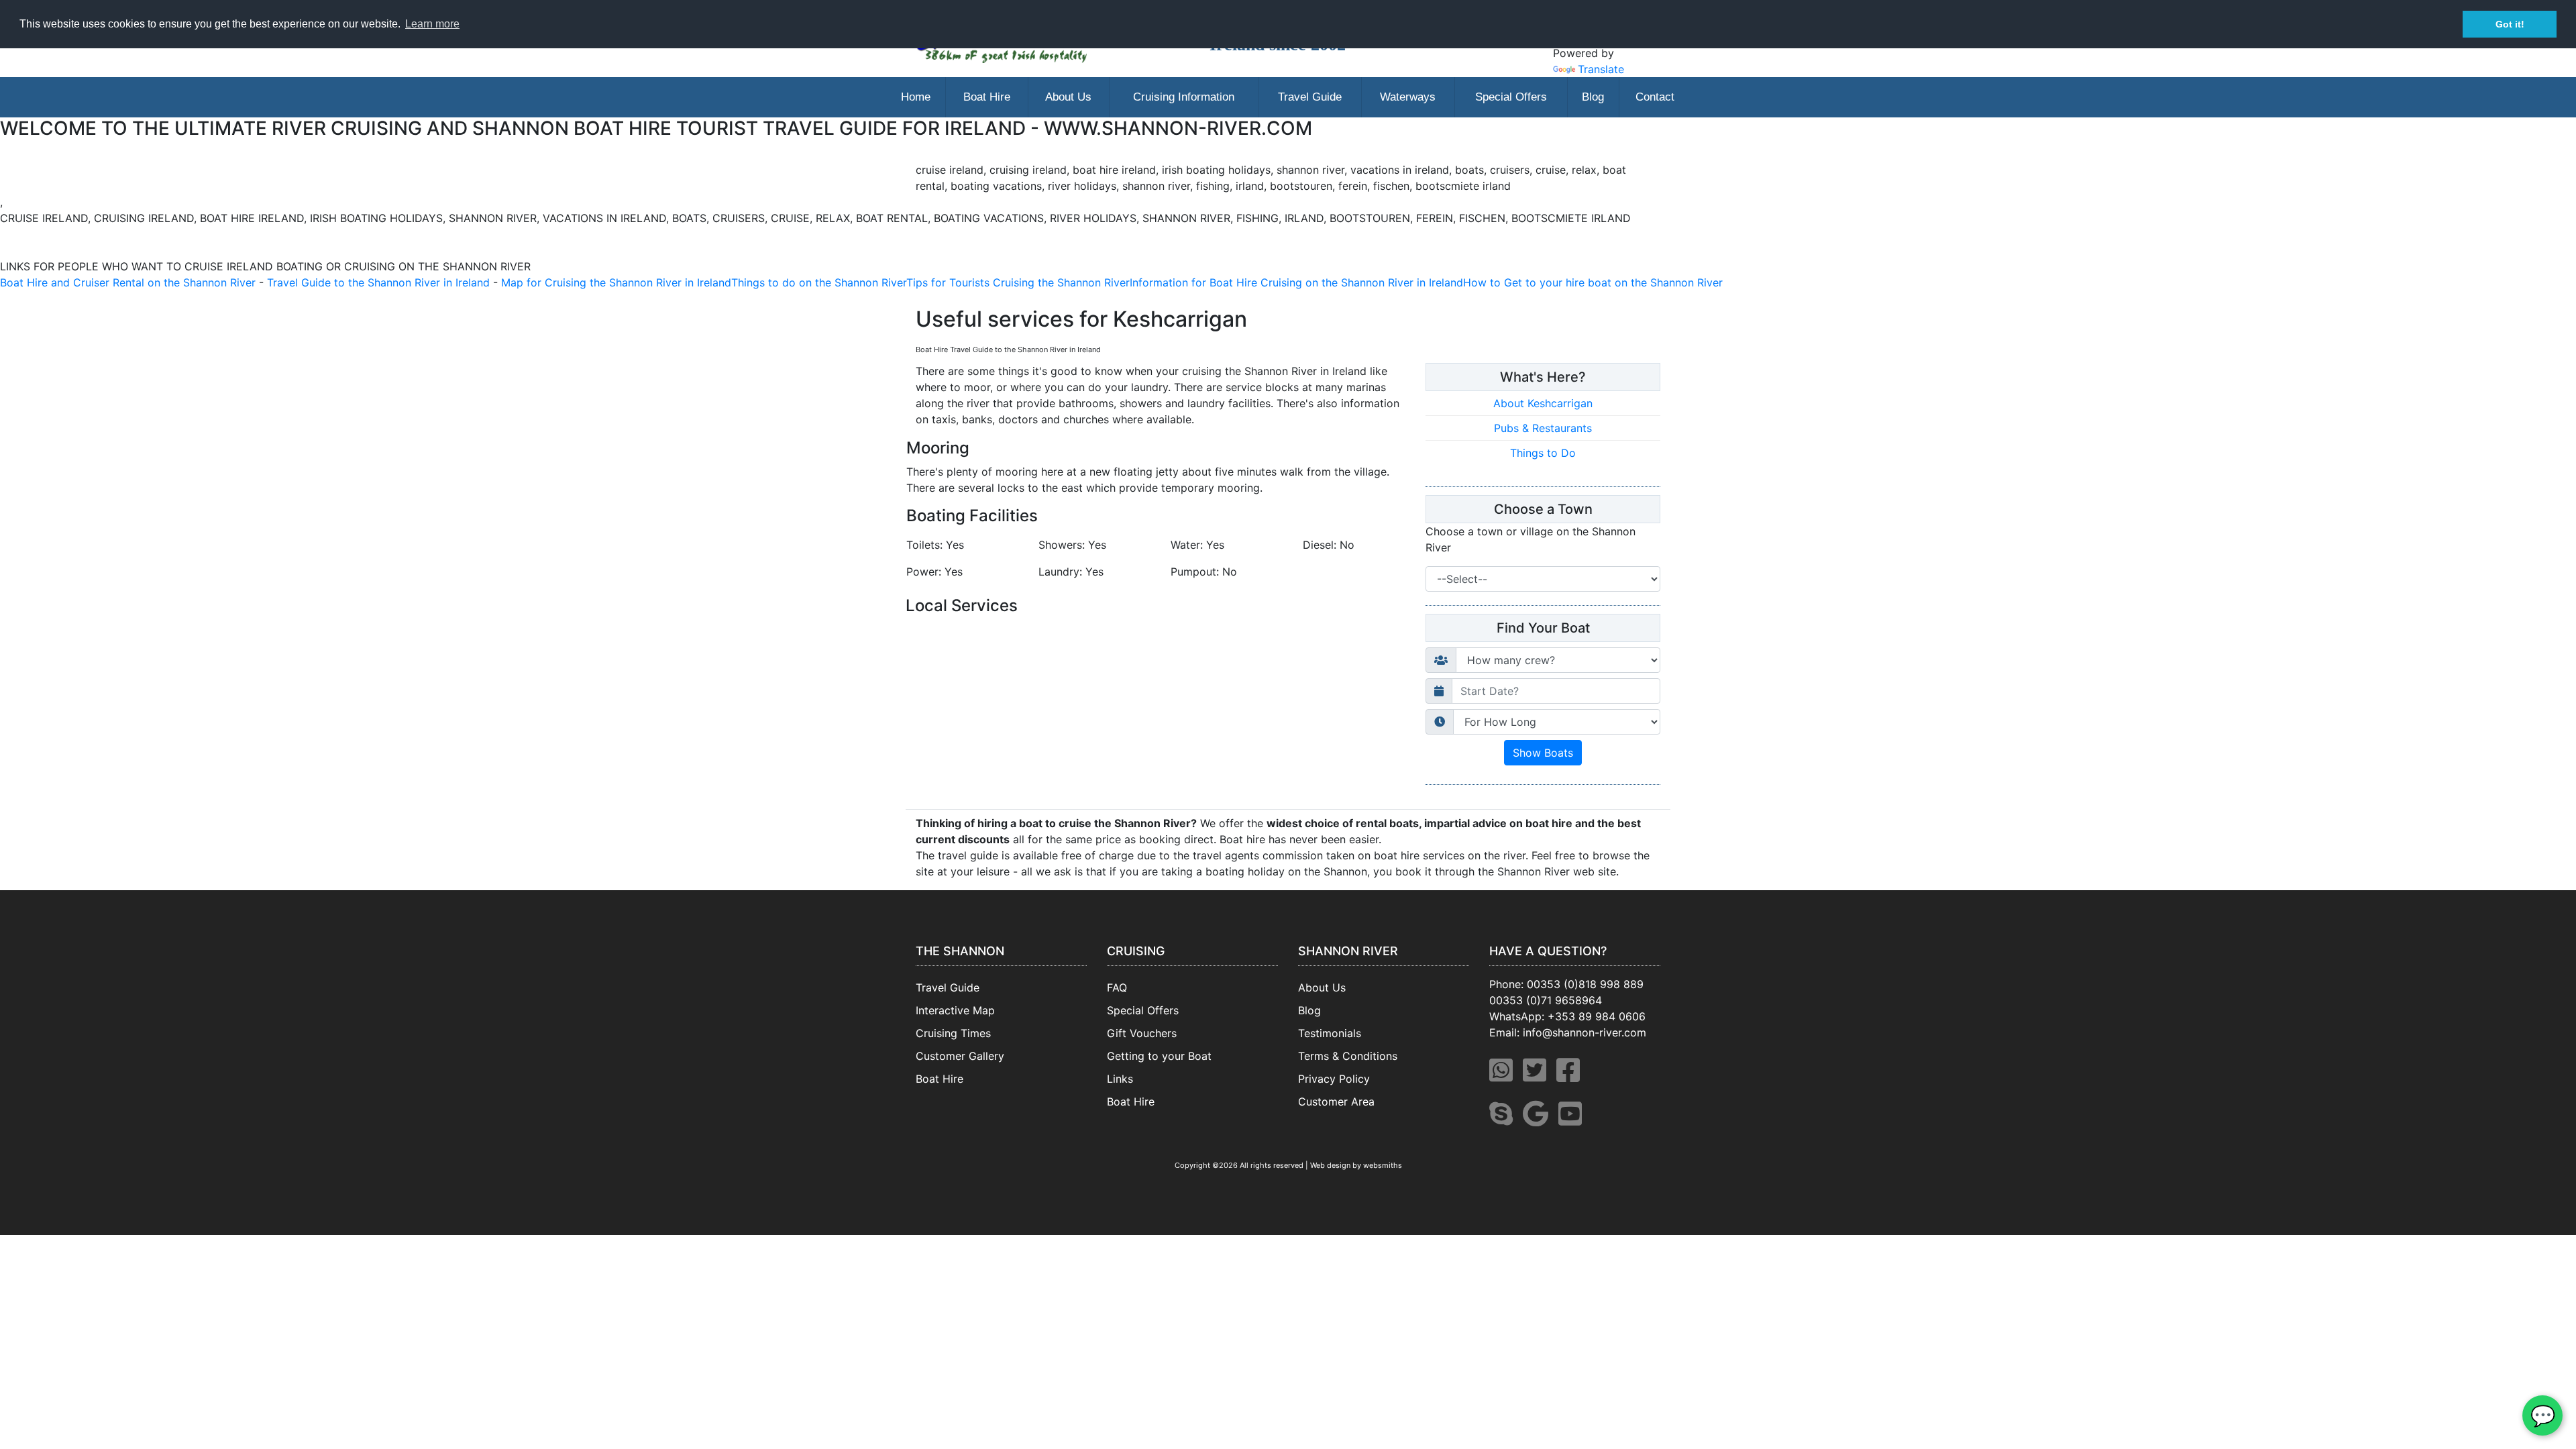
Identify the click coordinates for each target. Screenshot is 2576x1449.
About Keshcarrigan (1543, 403)
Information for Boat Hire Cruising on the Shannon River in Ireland (1296, 282)
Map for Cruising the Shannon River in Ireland (616, 282)
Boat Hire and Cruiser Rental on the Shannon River (128, 282)
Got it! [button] (2510, 24)
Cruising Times (953, 1033)
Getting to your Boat (1159, 1056)
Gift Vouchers (1142, 1033)
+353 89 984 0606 (1597, 1016)
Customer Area (1336, 1102)
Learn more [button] (432, 24)
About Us (1068, 97)
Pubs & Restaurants (1543, 428)
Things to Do (1543, 453)
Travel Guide (1310, 97)
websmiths (1383, 1165)
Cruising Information (1184, 97)
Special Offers (1511, 97)
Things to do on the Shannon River (819, 282)
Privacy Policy (1334, 1079)
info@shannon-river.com (1585, 1032)
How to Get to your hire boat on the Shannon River (1593, 282)
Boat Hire (987, 97)
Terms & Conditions (1348, 1056)
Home (916, 97)
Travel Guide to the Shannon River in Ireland (378, 282)
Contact (1655, 97)
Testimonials (1330, 1033)
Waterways (1408, 97)
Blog (1593, 97)
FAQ (1117, 987)
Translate (1601, 69)
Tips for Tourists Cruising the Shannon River (1018, 282)
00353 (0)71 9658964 (1546, 1000)
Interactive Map (955, 1010)
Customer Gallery (960, 1056)
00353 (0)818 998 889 (1585, 984)
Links (1120, 1079)
